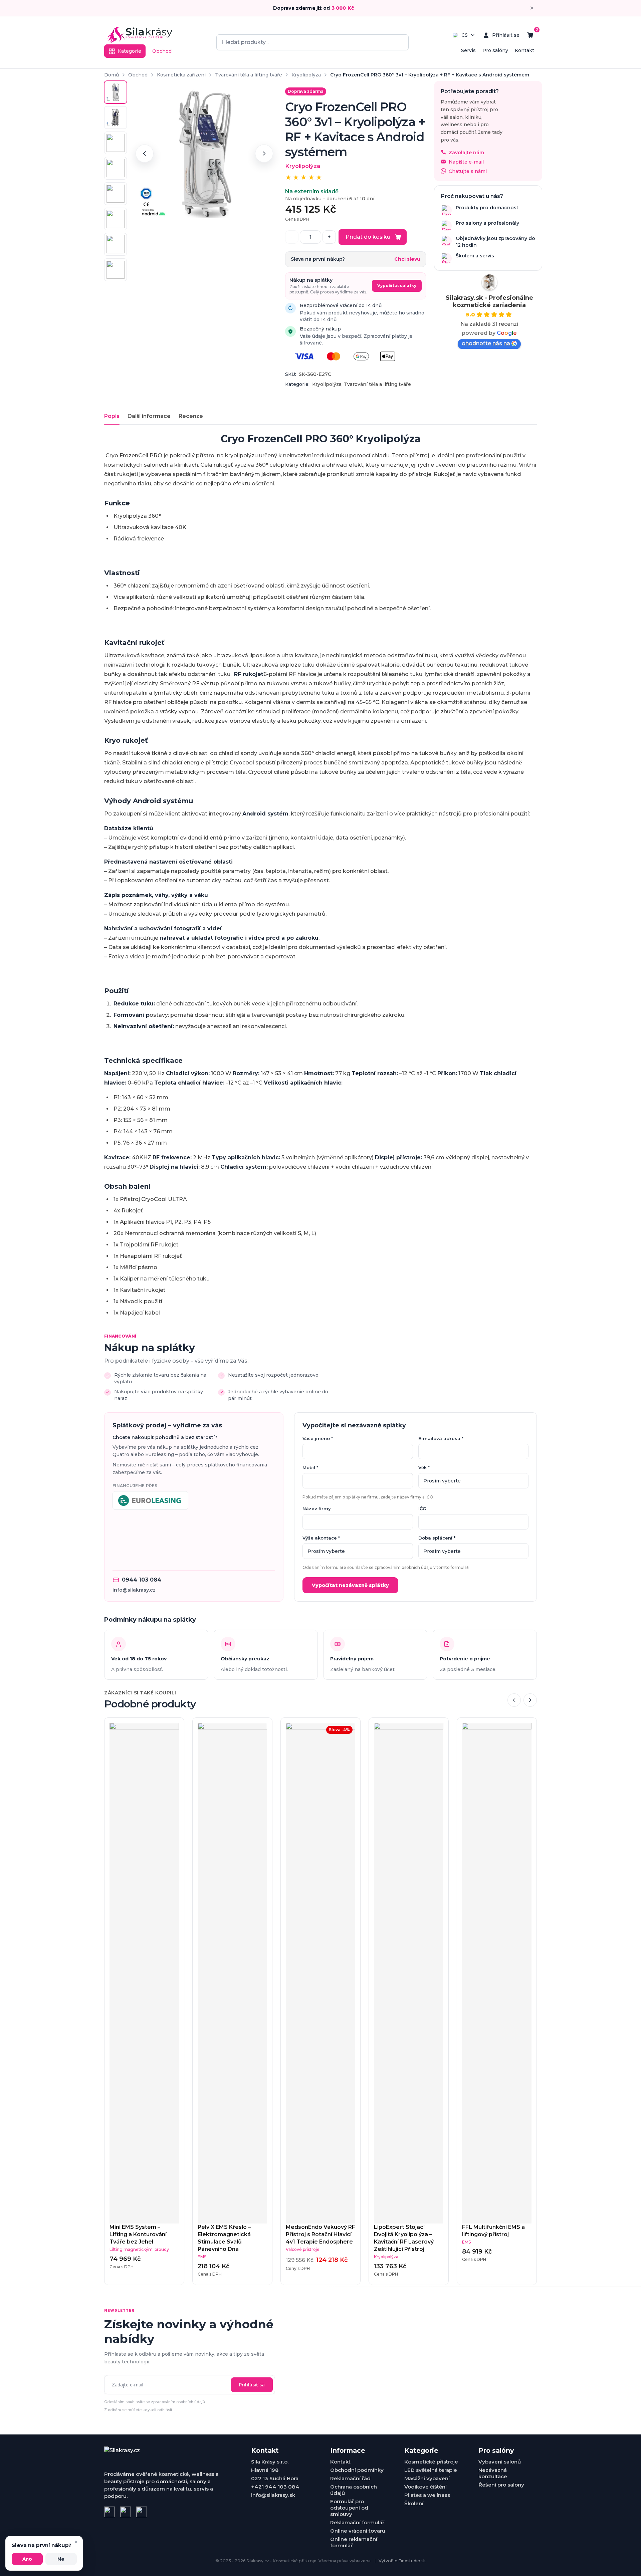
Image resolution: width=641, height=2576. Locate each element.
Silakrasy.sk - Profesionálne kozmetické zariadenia (489, 301)
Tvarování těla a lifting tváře (249, 75)
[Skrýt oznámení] (532, 8)
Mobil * (310, 1467)
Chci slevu (407, 259)
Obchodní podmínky (357, 2470)
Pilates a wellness (427, 2495)
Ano (27, 2559)
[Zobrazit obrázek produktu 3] (116, 143)
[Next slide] (530, 1700)
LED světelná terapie (431, 2470)
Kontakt (524, 50)
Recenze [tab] (191, 416)
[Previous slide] (514, 1700)
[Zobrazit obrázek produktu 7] (116, 244)
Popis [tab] (112, 416)
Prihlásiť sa (252, 2385)
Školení (414, 2503)
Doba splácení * (437, 1538)
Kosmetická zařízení (181, 75)
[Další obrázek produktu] (264, 154)
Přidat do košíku (368, 237)
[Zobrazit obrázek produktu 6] (116, 219)
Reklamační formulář (357, 2522)
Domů (112, 75)
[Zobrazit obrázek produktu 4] (116, 168)
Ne (61, 2559)
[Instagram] (126, 2512)
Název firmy (317, 1508)
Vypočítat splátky (397, 286)
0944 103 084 (142, 1580)
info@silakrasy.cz (134, 1590)
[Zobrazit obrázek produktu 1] (116, 92)
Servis (468, 50)
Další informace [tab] (149, 416)
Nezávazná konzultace (493, 2473)
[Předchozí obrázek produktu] (145, 154)
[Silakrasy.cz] (140, 35)
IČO (422, 1508)
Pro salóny (495, 50)
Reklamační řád (350, 2478)
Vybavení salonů (500, 2462)
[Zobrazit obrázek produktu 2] (116, 118)
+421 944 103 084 (275, 2487)
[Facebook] (110, 2512)
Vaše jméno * (318, 1438)
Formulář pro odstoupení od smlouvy (349, 2508)
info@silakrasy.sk (273, 2495)
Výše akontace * (321, 1538)
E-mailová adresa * (441, 1438)
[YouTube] (142, 2512)
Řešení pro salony (501, 2485)
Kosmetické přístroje (431, 2462)
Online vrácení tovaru (358, 2531)
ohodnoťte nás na (486, 343)
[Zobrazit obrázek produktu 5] (116, 194)
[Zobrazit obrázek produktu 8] (116, 270)
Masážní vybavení (427, 2478)
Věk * (424, 1467)
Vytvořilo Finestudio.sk (402, 2561)
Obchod (162, 51)
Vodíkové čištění (425, 2487)
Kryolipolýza (306, 75)
